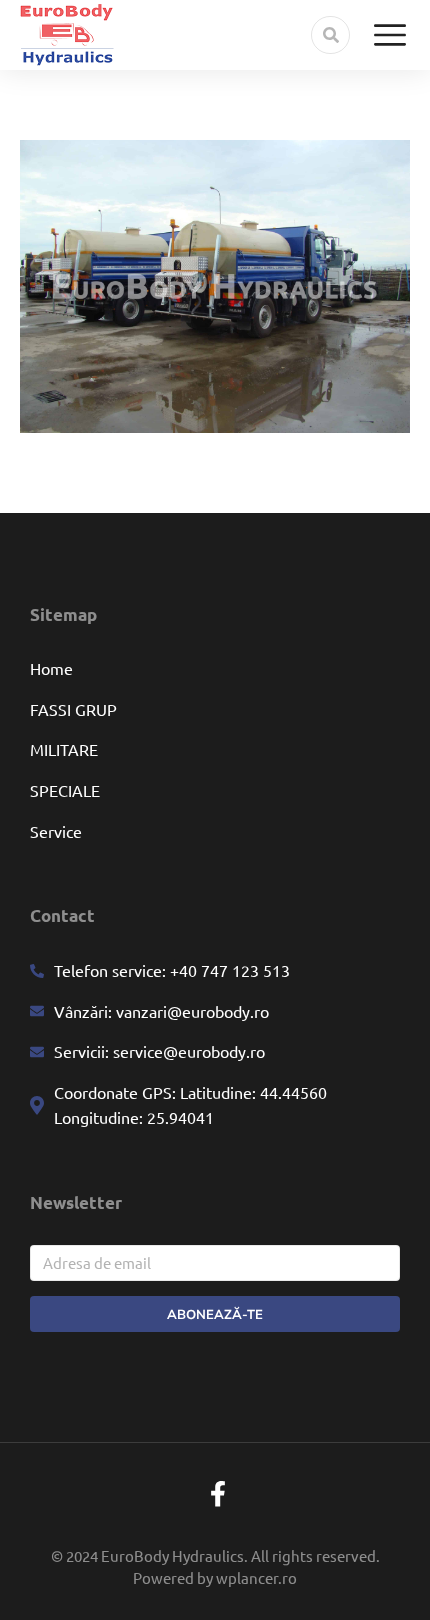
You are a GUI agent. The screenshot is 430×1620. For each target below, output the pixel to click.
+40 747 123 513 (228, 970)
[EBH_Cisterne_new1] (215, 286)
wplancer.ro (256, 1577)
